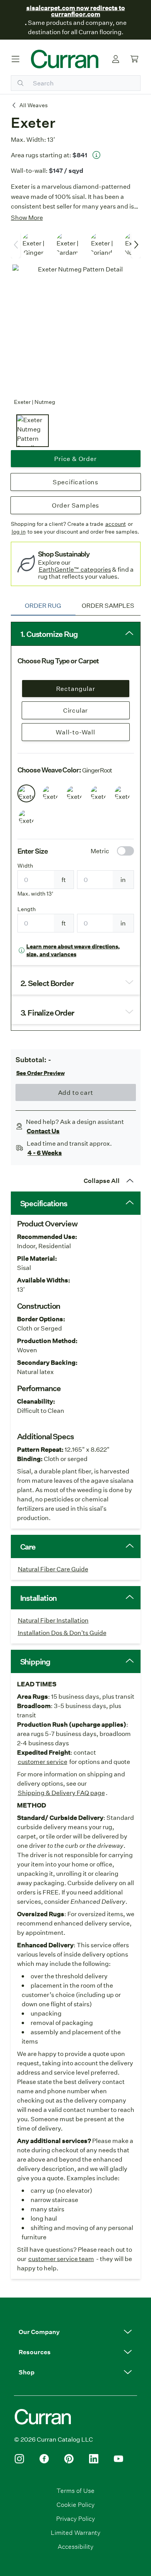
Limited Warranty (75, 2532)
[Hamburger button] (15, 59)
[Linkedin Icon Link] (94, 2459)
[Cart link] (134, 59)
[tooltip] (96, 155)
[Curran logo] (65, 59)
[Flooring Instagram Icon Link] (19, 2459)
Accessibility (75, 2546)
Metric (100, 851)
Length (27, 909)
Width (25, 866)
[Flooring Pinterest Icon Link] (69, 2459)
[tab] (43, 605)
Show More (27, 217)
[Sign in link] (116, 59)
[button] (75, 2332)
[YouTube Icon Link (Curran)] (118, 2459)
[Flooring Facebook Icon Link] (44, 2459)
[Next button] (136, 245)
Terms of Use (75, 2490)
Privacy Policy (75, 2518)
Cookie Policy (75, 2504)
